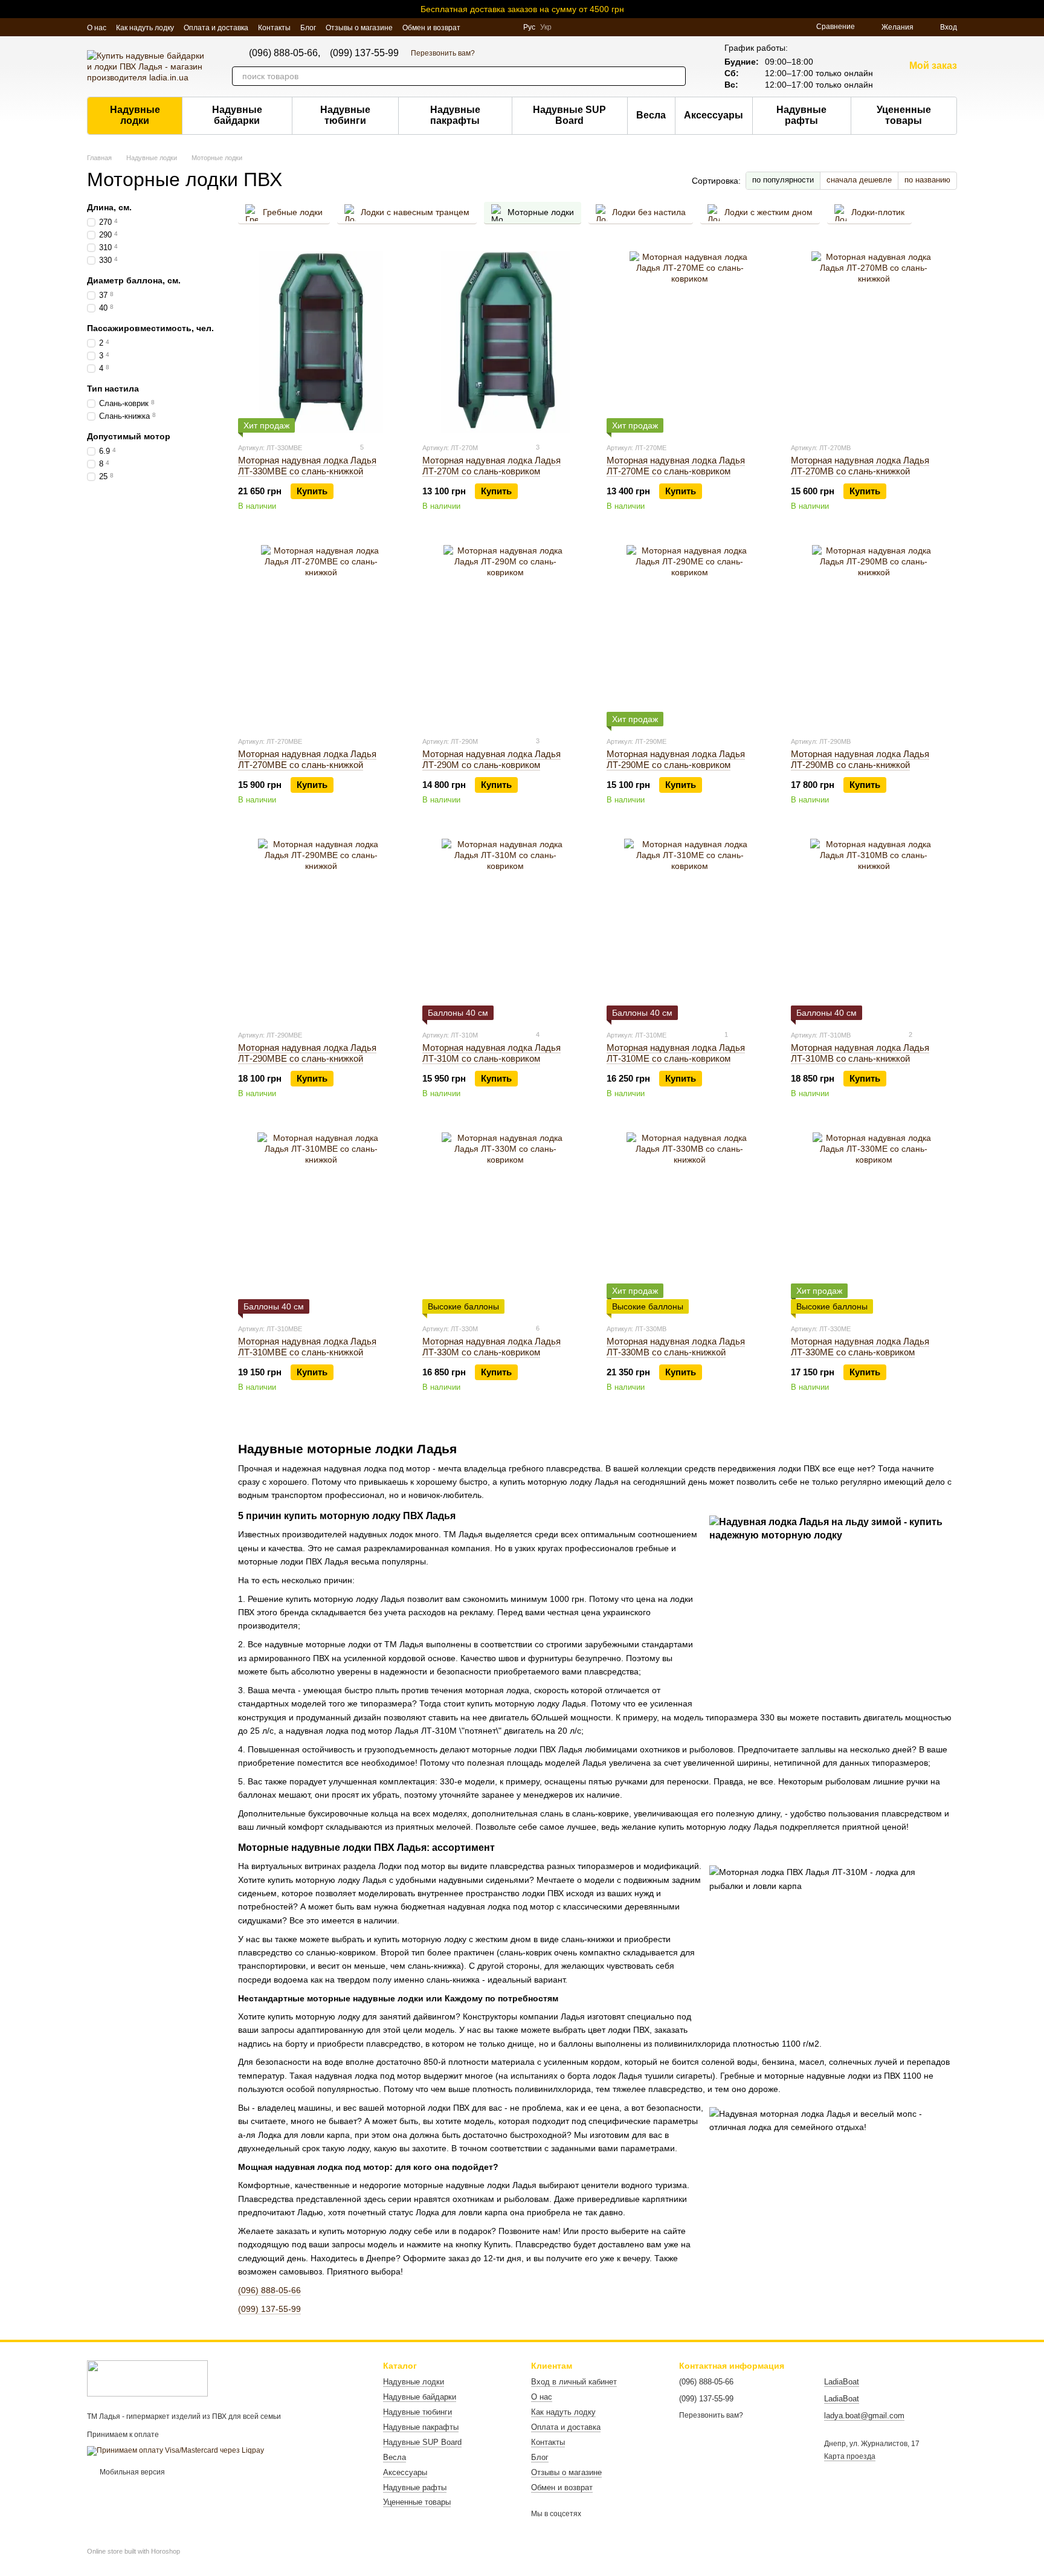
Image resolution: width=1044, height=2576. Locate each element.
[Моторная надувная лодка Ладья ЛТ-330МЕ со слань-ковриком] (874, 1223)
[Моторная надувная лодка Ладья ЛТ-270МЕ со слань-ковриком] (690, 342)
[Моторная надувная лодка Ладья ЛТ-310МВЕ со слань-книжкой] (321, 1223)
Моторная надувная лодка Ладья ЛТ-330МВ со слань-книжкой (676, 1347)
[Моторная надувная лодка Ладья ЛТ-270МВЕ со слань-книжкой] (321, 636)
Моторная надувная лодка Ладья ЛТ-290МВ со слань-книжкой (860, 759)
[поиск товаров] (676, 76)
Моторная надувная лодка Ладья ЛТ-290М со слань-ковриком (491, 759)
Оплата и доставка (216, 28)
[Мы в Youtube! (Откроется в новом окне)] (477, 27)
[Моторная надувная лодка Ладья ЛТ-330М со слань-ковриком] (505, 1223)
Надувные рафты (801, 115)
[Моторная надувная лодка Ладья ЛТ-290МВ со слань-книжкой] (874, 636)
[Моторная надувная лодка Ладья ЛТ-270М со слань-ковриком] (505, 342)
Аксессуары (714, 115)
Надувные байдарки (237, 115)
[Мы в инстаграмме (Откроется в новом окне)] (492, 27)
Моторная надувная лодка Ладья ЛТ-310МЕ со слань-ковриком (676, 1053)
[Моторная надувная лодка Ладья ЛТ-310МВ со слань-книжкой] (874, 929)
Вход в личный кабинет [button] (574, 2382)
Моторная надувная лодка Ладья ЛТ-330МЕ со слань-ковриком (860, 1347)
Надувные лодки (135, 115)
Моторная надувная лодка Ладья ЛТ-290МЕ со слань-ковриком (676, 759)
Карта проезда (850, 2456)
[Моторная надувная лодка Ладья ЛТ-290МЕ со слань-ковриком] (690, 636)
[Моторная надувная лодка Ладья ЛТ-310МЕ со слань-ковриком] (690, 929)
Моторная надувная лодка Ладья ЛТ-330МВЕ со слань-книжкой (307, 466)
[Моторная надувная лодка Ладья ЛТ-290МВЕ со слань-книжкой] (321, 929)
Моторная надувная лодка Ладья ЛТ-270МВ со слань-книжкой (860, 466)
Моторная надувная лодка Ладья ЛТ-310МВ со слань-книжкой (860, 1053)
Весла (651, 115)
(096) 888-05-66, (285, 53)
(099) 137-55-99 (364, 53)
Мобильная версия (131, 2472)
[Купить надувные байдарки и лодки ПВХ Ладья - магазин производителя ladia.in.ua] (147, 2378)
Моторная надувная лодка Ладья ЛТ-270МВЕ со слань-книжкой (307, 759)
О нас (97, 28)
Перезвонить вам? (443, 53)
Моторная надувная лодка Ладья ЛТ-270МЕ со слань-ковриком (676, 466)
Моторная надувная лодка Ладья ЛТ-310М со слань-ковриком (491, 1053)
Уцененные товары (904, 115)
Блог (308, 28)
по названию (927, 180)
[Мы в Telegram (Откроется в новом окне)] (506, 27)
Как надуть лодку (145, 28)
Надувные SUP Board (569, 115)
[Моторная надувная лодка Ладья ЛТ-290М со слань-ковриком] (505, 636)
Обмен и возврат (431, 28)
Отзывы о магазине (359, 28)
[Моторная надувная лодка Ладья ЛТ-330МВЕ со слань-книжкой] (321, 342)
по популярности (783, 180)
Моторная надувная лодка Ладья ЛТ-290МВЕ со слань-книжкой (307, 1053)
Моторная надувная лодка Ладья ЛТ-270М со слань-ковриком (491, 466)
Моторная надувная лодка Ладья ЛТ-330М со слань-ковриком (491, 1347)
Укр (546, 27)
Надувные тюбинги (345, 115)
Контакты (274, 28)
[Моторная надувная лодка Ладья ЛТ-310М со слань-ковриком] (505, 929)
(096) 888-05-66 (269, 2290)
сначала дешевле (859, 180)
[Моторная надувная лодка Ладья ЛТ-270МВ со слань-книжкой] (874, 342)
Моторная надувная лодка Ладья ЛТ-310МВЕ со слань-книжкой (307, 1347)
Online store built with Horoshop (134, 2551)
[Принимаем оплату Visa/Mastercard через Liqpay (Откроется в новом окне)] (176, 2450)
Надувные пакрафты (455, 115)
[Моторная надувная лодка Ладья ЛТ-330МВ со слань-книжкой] (690, 1223)
